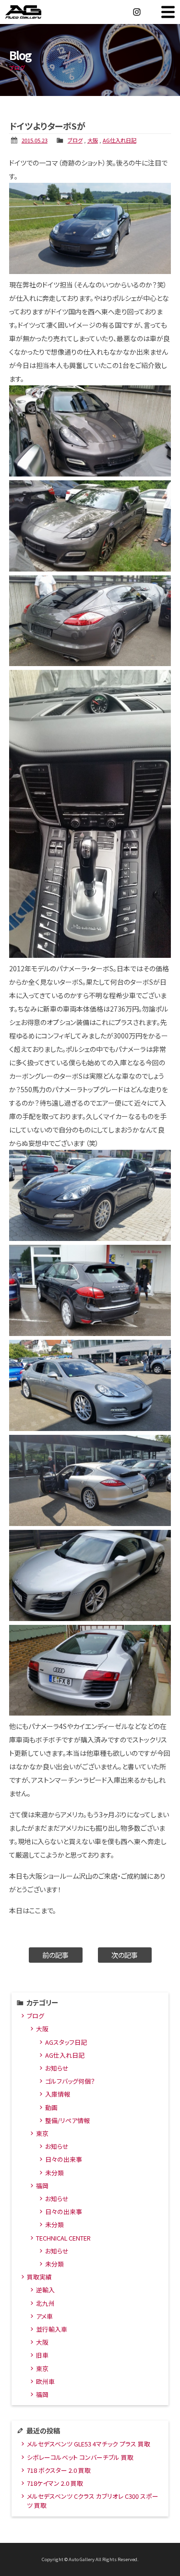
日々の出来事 (64, 2159)
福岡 (42, 2186)
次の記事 (125, 1955)
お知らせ (57, 2068)
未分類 (54, 2173)
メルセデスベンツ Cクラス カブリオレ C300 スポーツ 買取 (93, 2501)
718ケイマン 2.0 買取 (55, 2483)
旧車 (42, 2355)
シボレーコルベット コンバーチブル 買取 (80, 2457)
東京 (42, 2133)
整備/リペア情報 (67, 2120)
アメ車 (44, 2316)
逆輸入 (45, 2290)
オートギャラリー (34, 12)
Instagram (137, 12)
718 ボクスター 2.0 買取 (59, 2470)
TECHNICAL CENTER (63, 2238)
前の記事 (55, 1955)
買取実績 (39, 2277)
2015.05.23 (35, 140)
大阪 (93, 140)
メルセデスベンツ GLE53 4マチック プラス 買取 (89, 2444)
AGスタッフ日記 (66, 2042)
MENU (168, 12)
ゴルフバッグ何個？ (70, 2081)
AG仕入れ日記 (120, 140)
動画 (51, 2107)
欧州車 (45, 2381)
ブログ (75, 140)
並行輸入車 (52, 2329)
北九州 (45, 2303)
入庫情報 (58, 2094)
